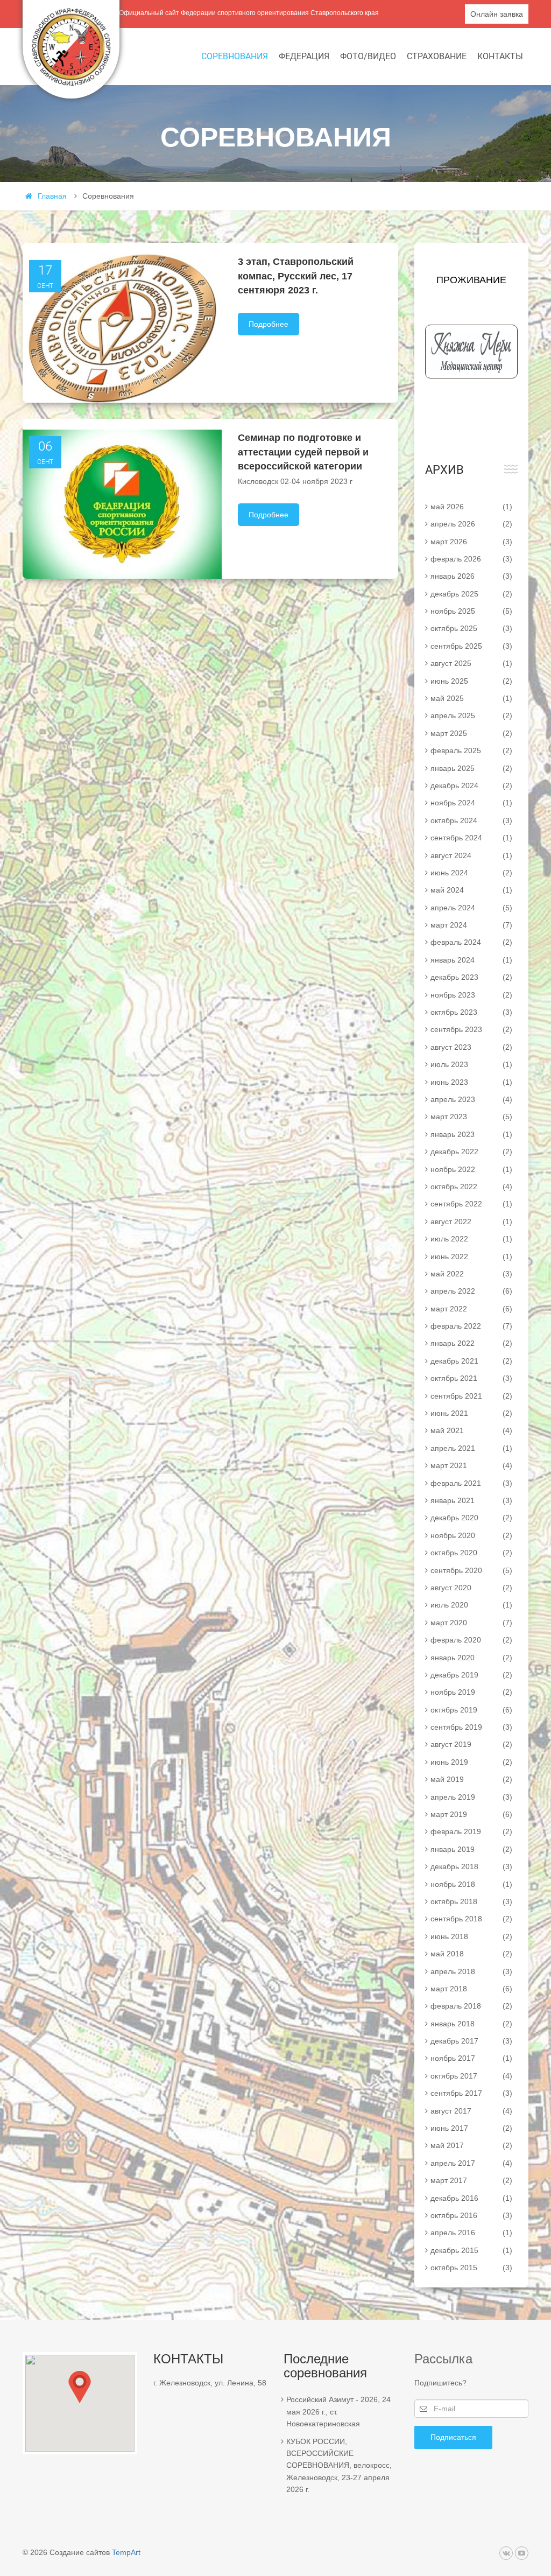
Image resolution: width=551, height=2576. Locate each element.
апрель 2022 (472, 1291)
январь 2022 (472, 1343)
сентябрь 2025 (472, 646)
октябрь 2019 (472, 1710)
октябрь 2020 (472, 1553)
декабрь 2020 (472, 1518)
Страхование (437, 56)
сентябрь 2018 (472, 1919)
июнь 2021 (472, 1413)
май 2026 (472, 507)
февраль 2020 (472, 1640)
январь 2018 (472, 2024)
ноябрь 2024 (472, 803)
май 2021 (472, 1430)
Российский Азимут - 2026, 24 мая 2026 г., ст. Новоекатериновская (338, 2412)
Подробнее (269, 324)
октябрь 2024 (472, 820)
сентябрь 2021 (472, 1396)
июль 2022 (472, 1239)
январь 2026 (472, 576)
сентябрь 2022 (472, 1204)
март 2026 (472, 542)
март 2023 (472, 1117)
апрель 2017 (472, 2163)
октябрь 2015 (472, 2268)
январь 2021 (472, 1500)
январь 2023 (472, 1134)
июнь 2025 (472, 681)
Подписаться (453, 2437)
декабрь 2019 (472, 1675)
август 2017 (472, 2111)
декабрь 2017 (472, 2041)
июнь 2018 (472, 1936)
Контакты (500, 56)
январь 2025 (472, 768)
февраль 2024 (472, 942)
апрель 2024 (472, 908)
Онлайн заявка (497, 14)
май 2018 (472, 1954)
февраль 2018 (472, 2006)
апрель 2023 (472, 1099)
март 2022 (472, 1309)
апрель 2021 (472, 1448)
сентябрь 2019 (472, 1727)
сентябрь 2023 (472, 1029)
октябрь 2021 (472, 1378)
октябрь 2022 (472, 1187)
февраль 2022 (472, 1326)
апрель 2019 (472, 1797)
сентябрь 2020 (472, 1570)
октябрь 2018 (472, 1901)
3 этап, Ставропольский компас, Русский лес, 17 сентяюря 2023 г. (296, 276)
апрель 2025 (472, 715)
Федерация (304, 56)
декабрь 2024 (472, 785)
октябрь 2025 (472, 628)
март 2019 (472, 1814)
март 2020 (472, 1623)
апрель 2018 (472, 1971)
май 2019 (472, 1779)
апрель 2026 (472, 524)
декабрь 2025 (472, 594)
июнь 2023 (472, 1082)
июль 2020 (472, 1605)
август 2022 (472, 1222)
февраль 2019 (472, 1831)
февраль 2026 (472, 559)
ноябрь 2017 (472, 2058)
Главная (52, 196)
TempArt (126, 2552)
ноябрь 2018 (472, 1884)
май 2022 (472, 1274)
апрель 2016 (472, 2233)
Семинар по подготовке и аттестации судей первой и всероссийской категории (303, 452)
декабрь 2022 (472, 1152)
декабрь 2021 (472, 1361)
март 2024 (472, 925)
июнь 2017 (472, 2128)
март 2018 (472, 1989)
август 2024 (472, 855)
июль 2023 (472, 1064)
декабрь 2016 (472, 2198)
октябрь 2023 (472, 1012)
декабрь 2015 (472, 2250)
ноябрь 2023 (472, 995)
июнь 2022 (472, 1257)
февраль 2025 (472, 750)
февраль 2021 (472, 1483)
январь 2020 (472, 1658)
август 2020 (472, 1588)
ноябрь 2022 (472, 1169)
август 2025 (472, 663)
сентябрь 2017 (472, 2093)
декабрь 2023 (472, 977)
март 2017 (472, 2180)
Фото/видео (368, 56)
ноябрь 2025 (472, 611)
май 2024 (472, 890)
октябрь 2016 (472, 2215)
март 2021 (472, 1465)
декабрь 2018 (472, 1866)
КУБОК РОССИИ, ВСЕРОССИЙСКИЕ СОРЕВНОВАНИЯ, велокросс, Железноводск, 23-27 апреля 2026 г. (339, 2466)
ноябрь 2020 (472, 1535)
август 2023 (472, 1047)
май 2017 (472, 2145)
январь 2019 (472, 1849)
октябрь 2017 (472, 2076)
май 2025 (472, 698)
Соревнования (235, 56)
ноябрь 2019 (472, 1692)
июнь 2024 (472, 873)
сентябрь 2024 (472, 838)
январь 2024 (472, 960)
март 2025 (472, 733)
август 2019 (472, 1744)
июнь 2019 (472, 1762)
